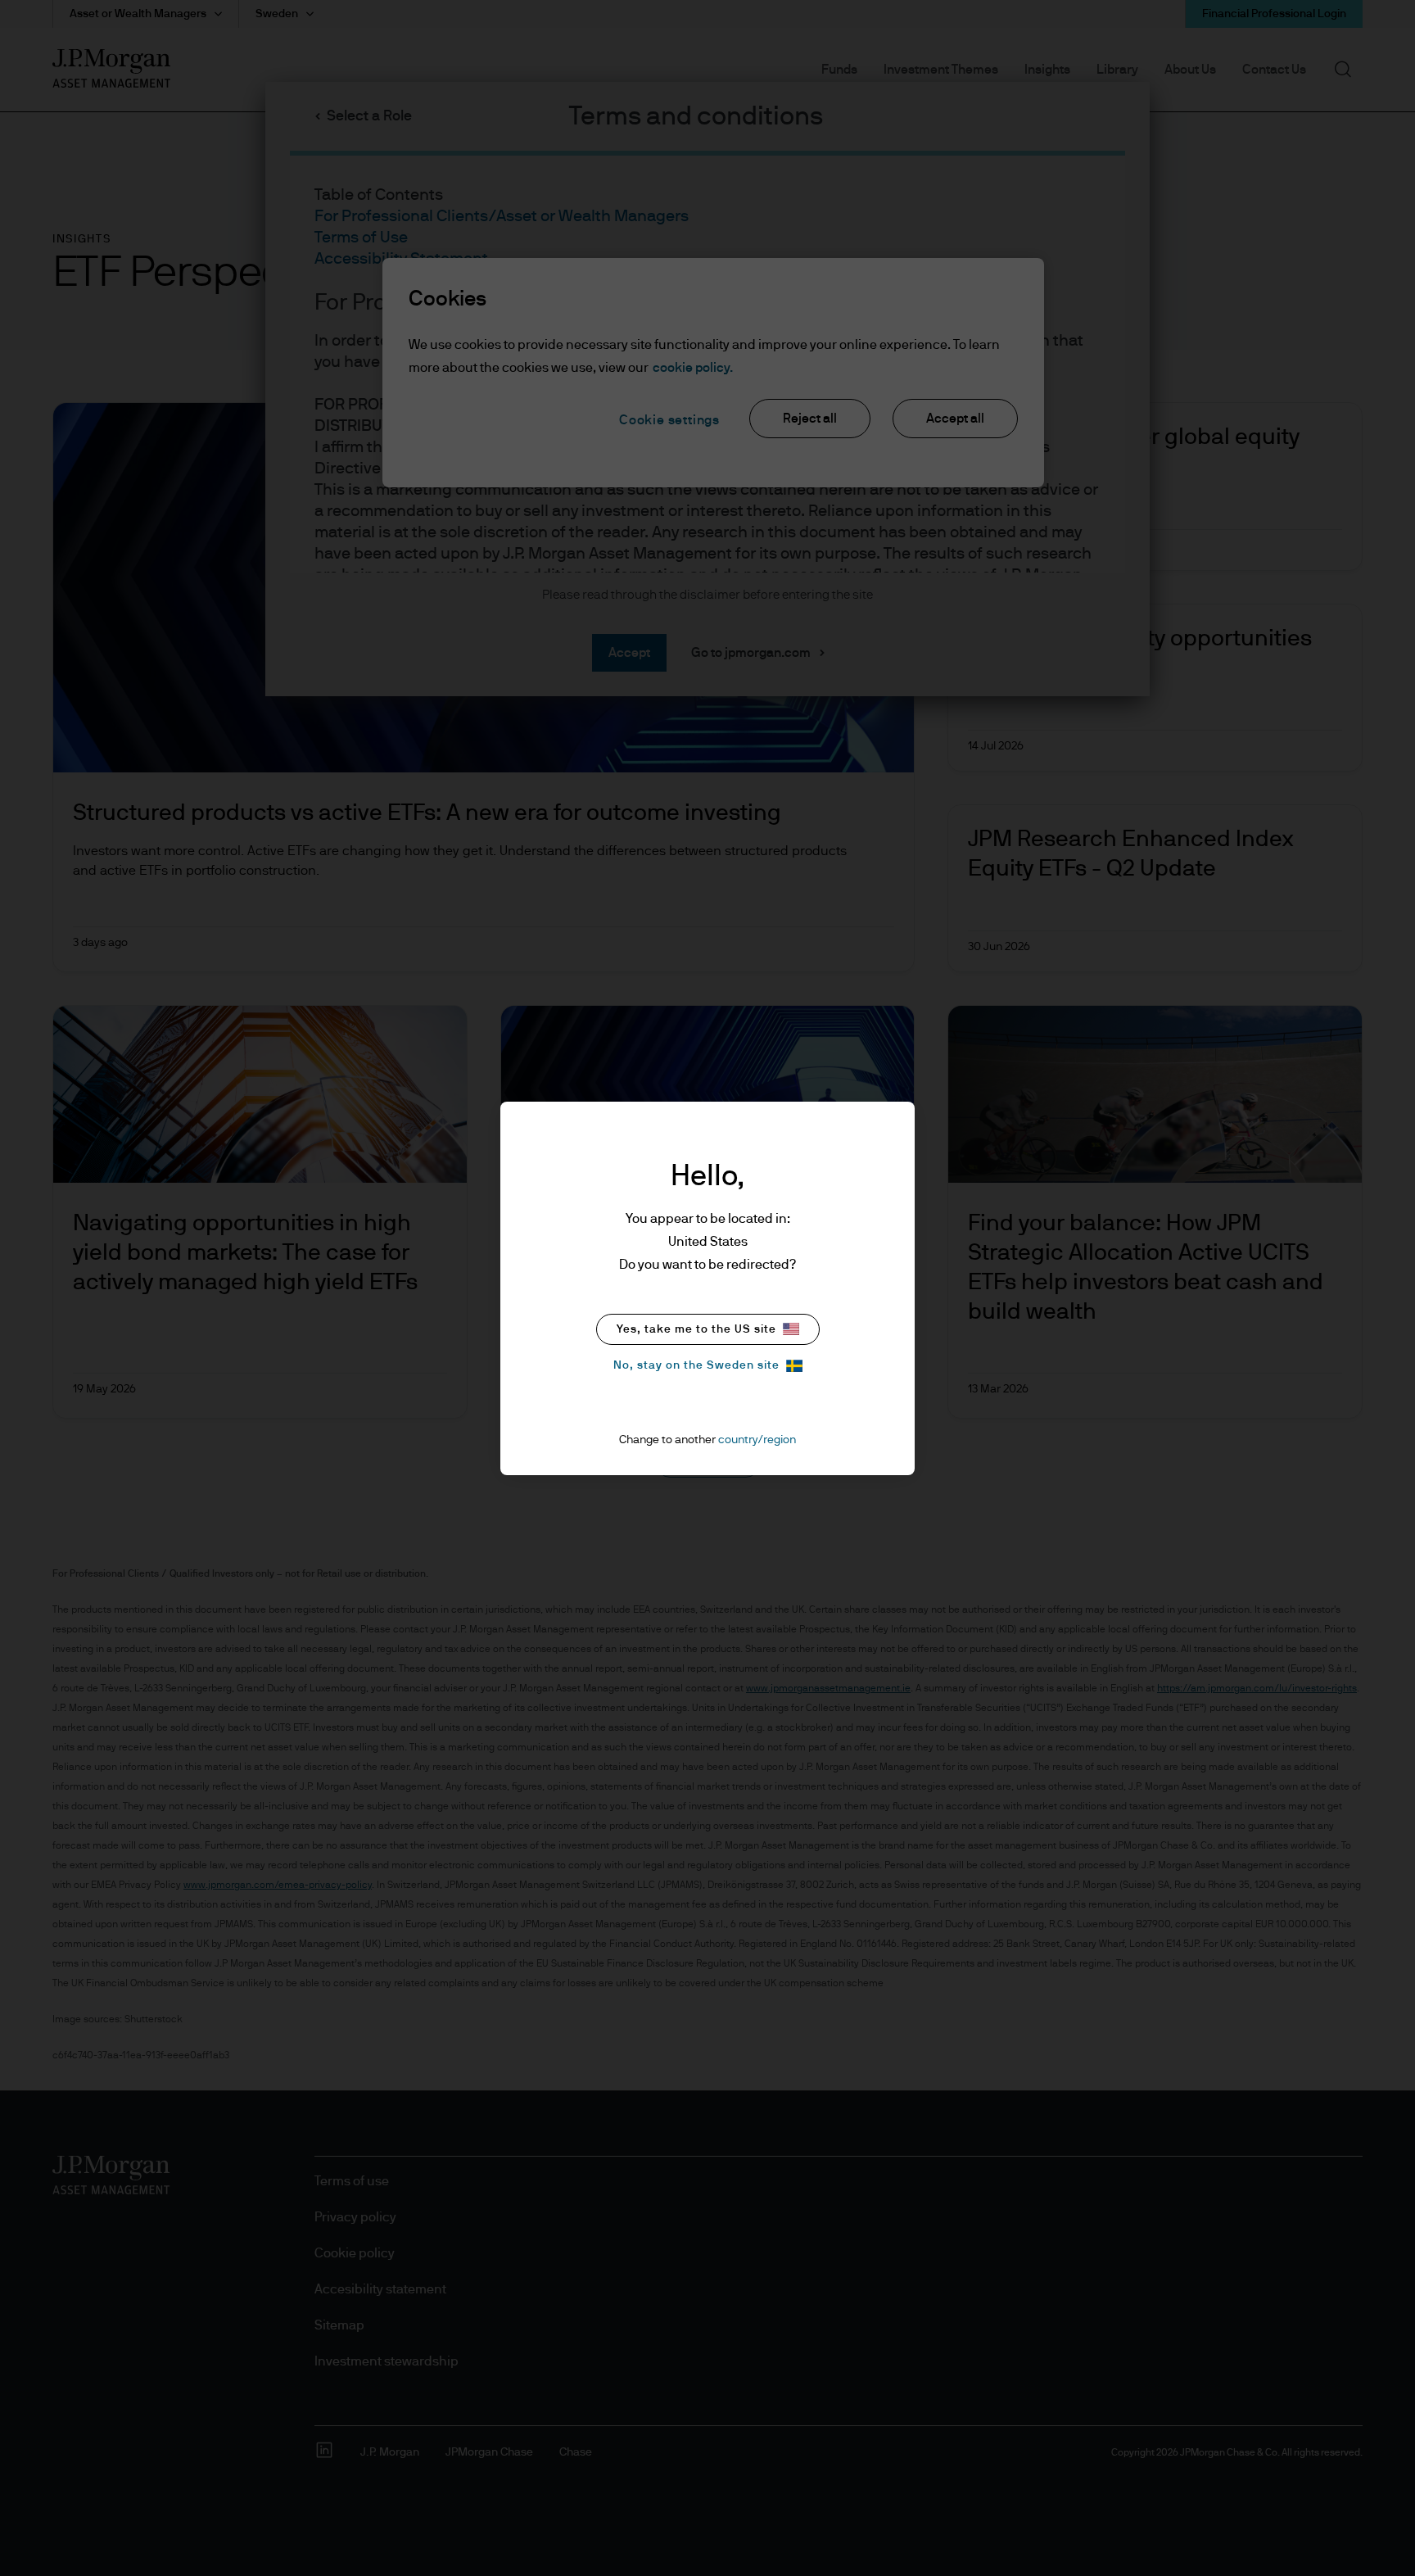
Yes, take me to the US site (696, 1329)
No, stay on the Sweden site (696, 1365)
